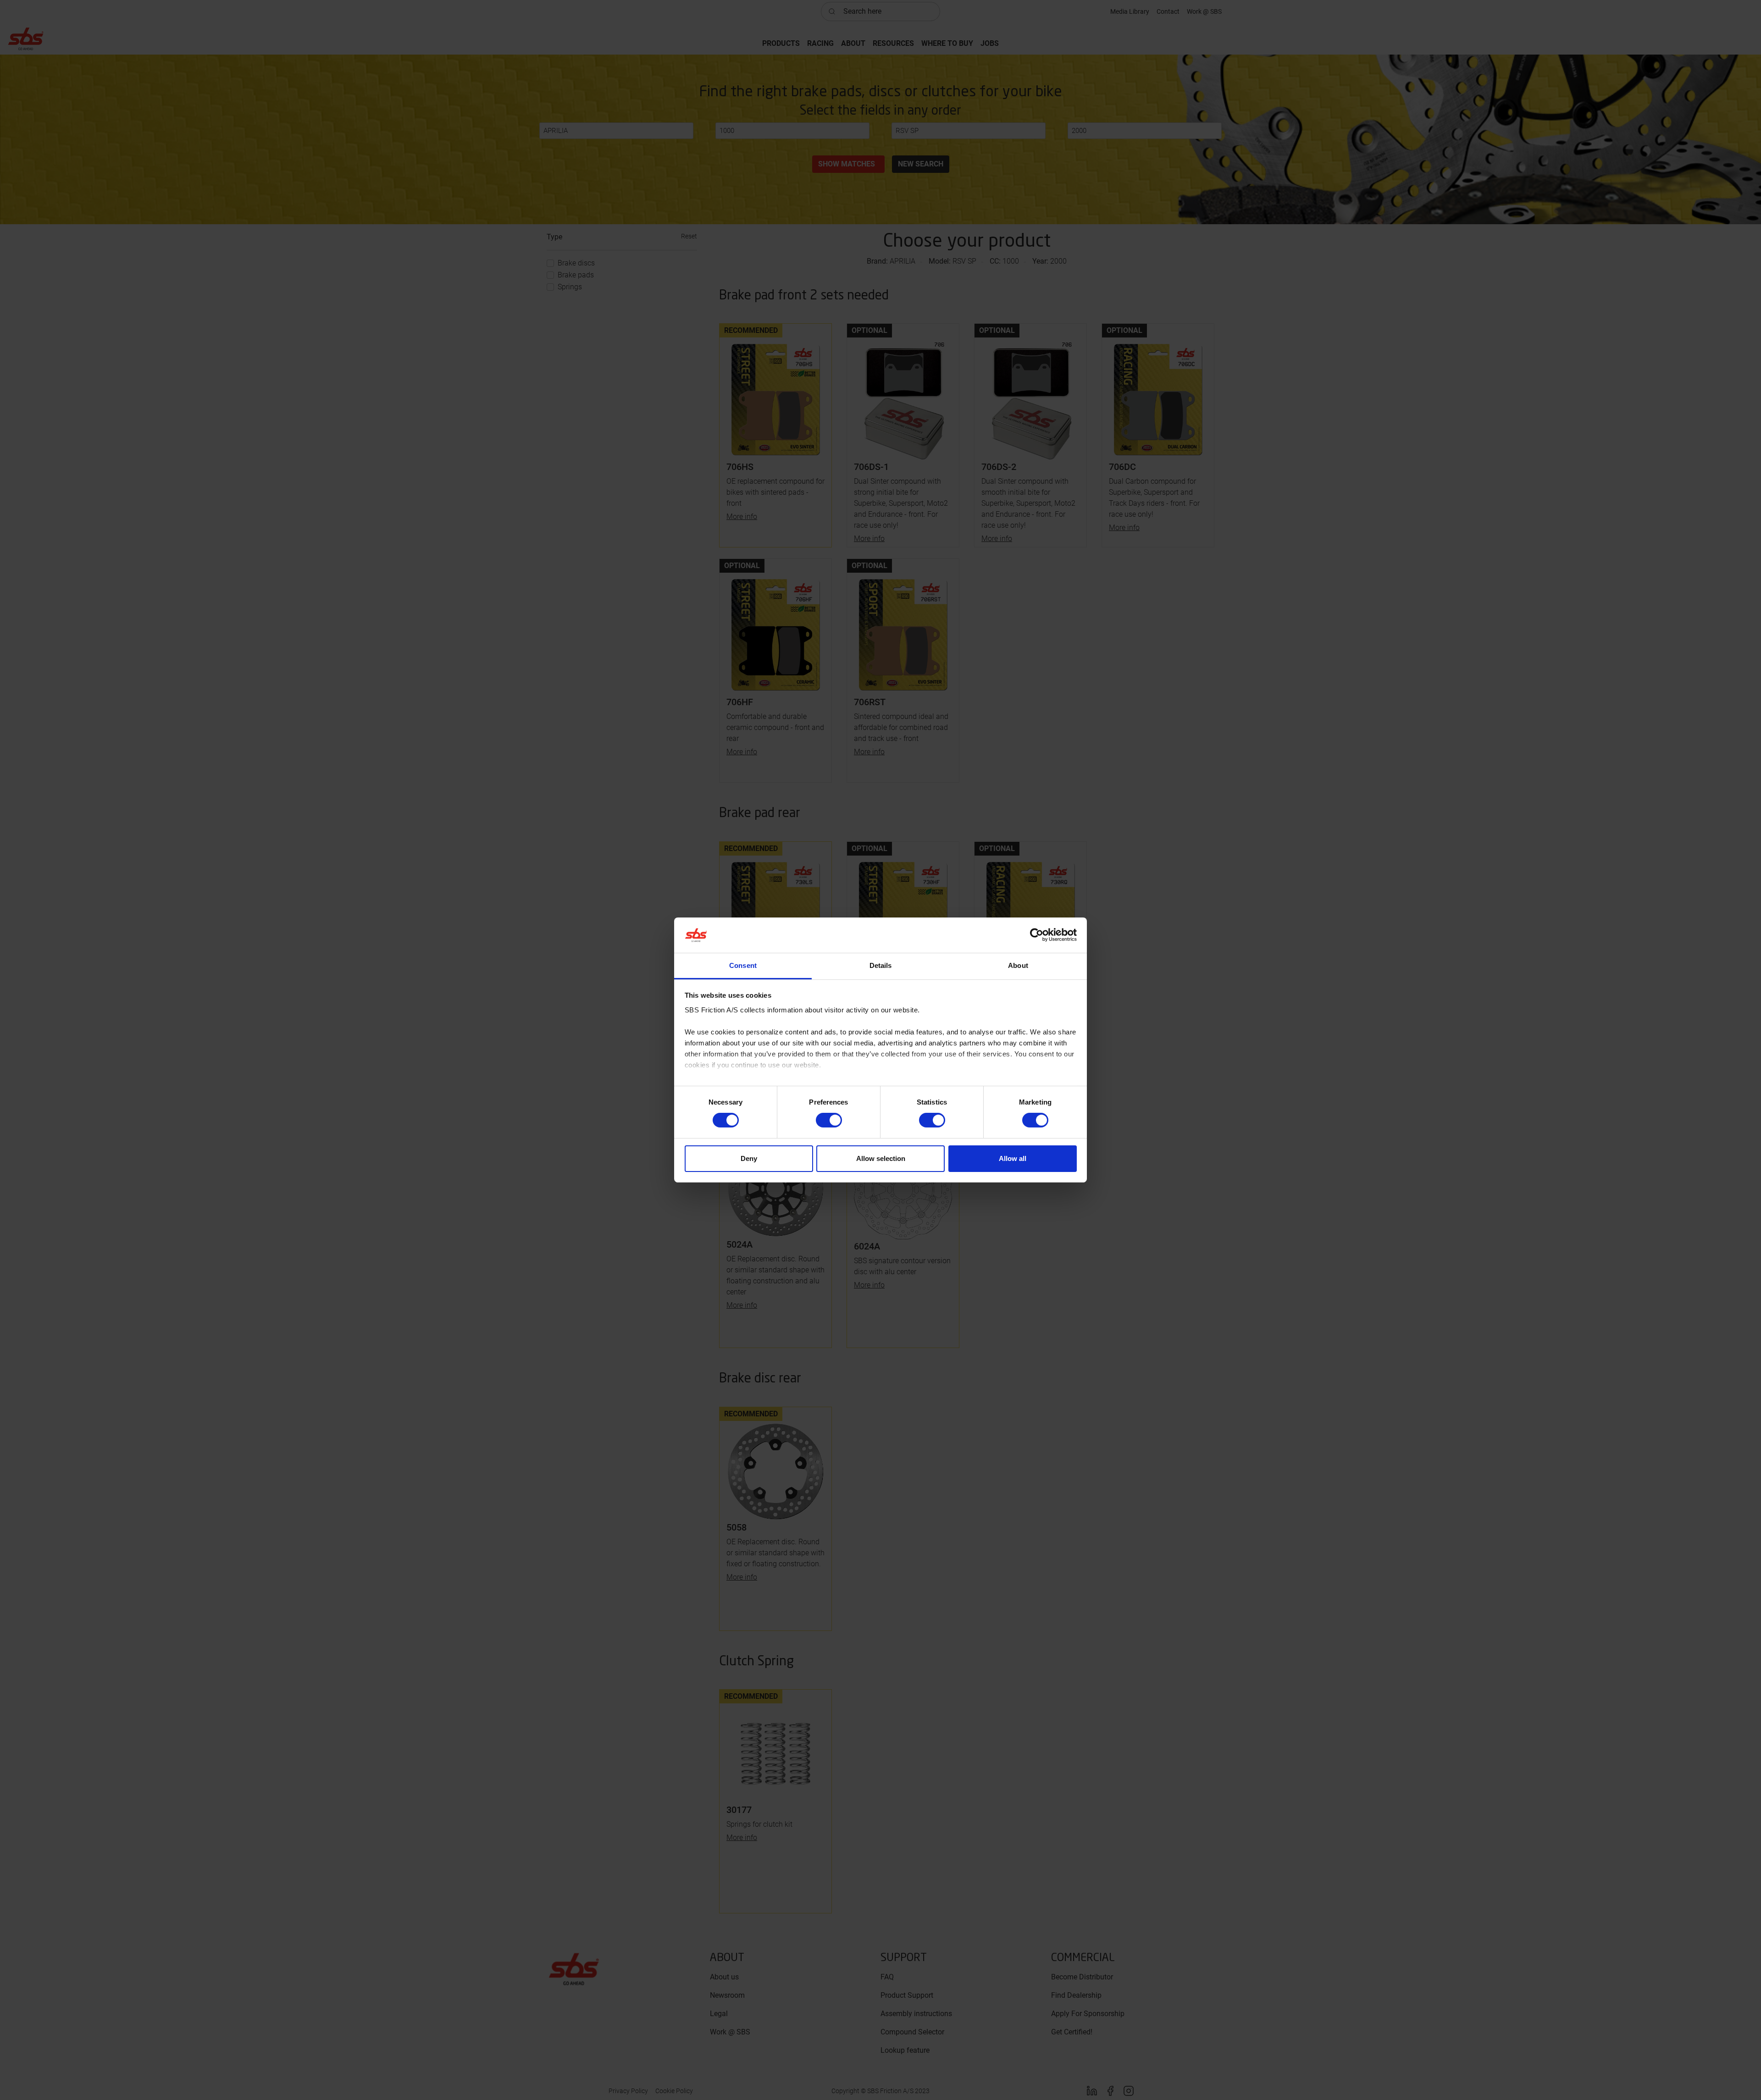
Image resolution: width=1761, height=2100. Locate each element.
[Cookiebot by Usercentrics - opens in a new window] (1037, 935)
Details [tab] (881, 965)
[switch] (829, 1120)
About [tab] (1018, 965)
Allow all (1013, 1158)
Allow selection (881, 1158)
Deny (749, 1158)
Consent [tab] (743, 965)
